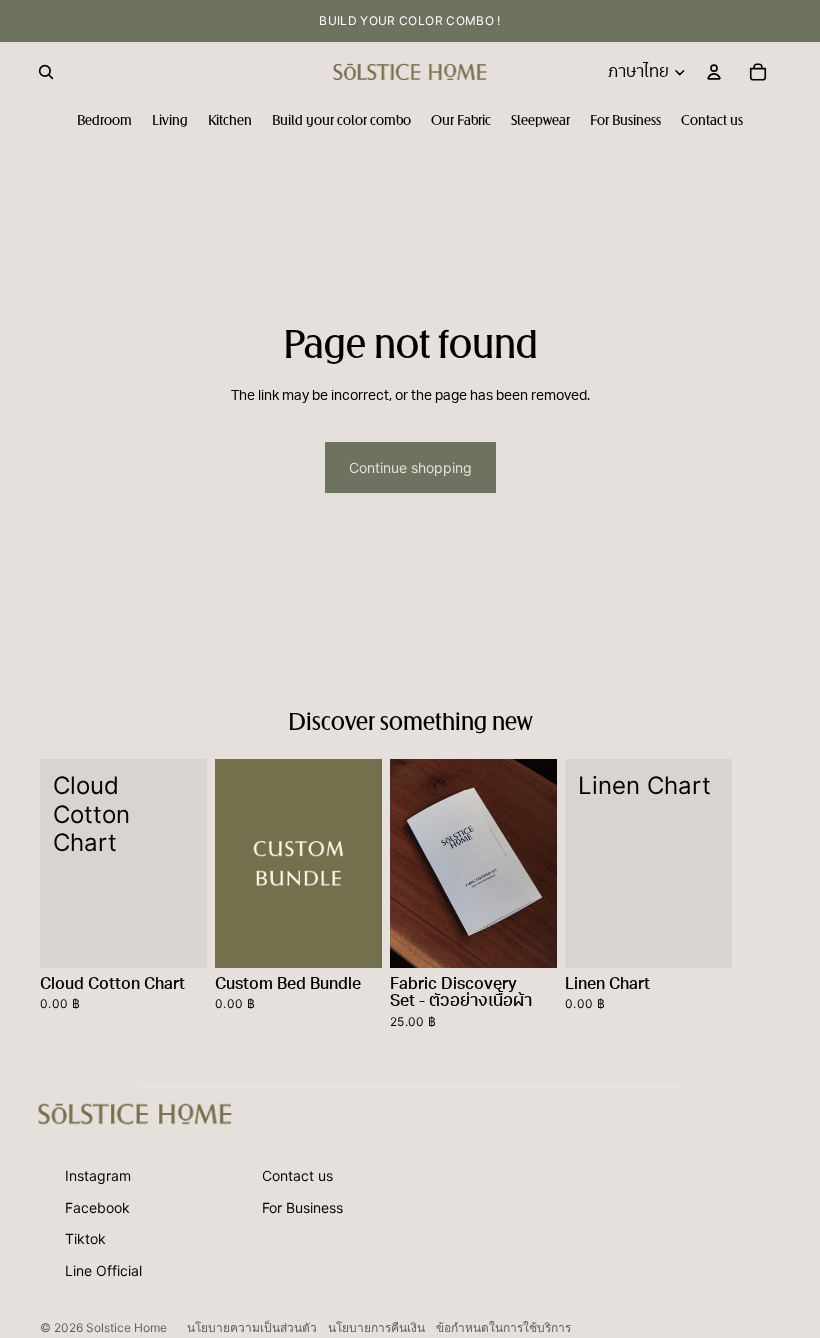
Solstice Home (126, 1327)
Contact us (297, 1175)
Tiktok (85, 1238)
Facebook (97, 1207)
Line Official (103, 1270)
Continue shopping (410, 467)
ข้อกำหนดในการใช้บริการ (503, 1327)
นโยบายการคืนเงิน (376, 1327)
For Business (302, 1207)
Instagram (98, 1175)
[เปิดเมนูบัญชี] (714, 72)
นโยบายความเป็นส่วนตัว (252, 1327)
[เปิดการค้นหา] (46, 72)
